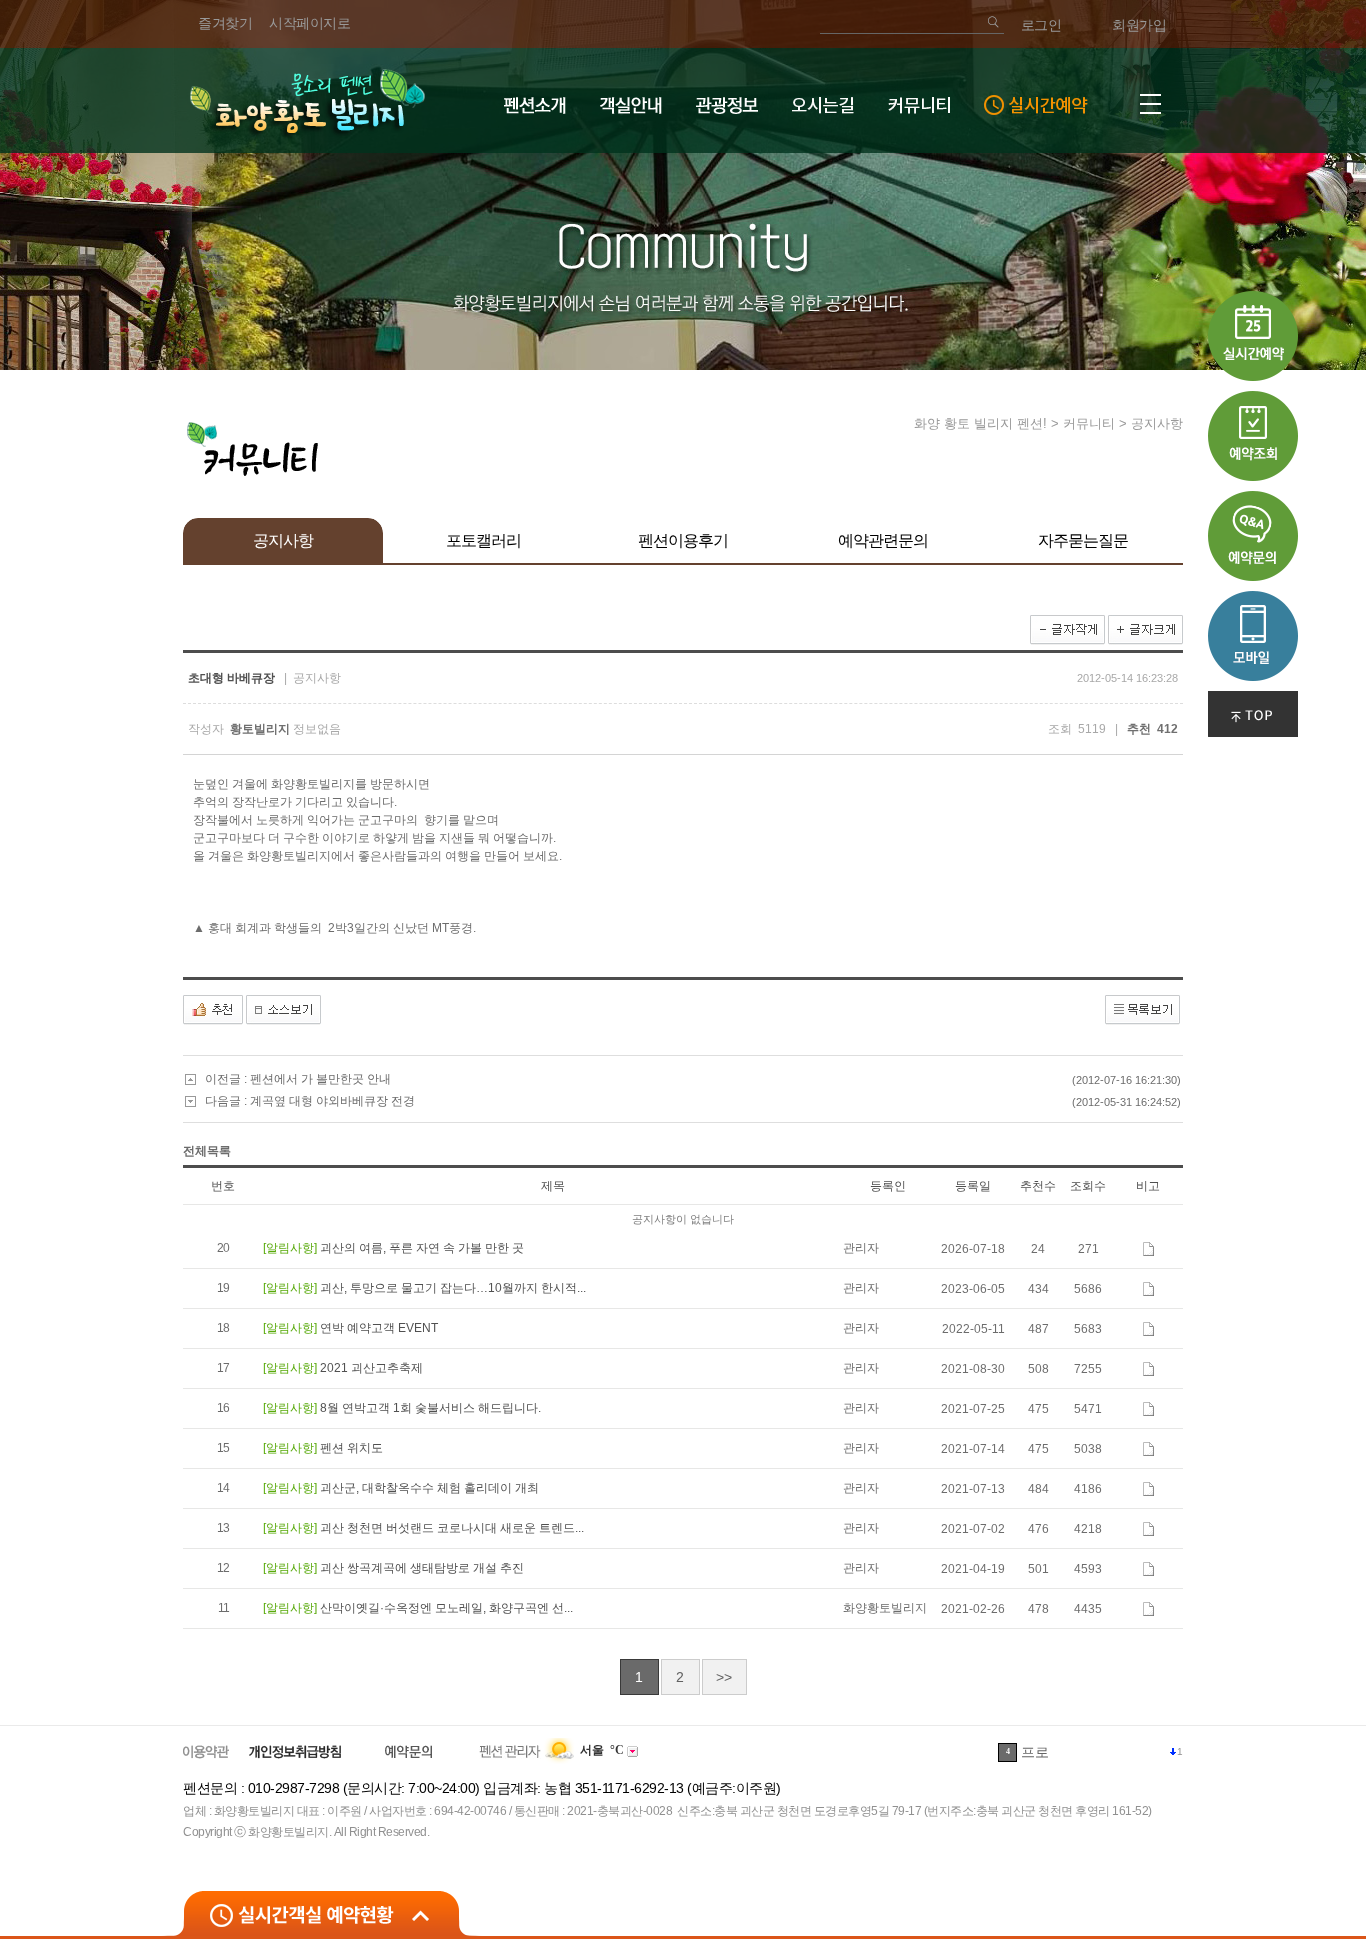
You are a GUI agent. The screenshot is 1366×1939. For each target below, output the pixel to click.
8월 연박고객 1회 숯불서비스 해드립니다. (430, 1408)
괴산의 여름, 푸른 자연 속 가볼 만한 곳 (422, 1248)
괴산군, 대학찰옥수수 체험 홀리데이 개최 (429, 1488)
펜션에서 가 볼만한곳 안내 (320, 1079)
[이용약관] (206, 1751)
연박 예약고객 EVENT (379, 1328)
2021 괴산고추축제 (371, 1368)
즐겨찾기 (225, 23)
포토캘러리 (483, 540)
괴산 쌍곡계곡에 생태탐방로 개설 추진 (422, 1568)
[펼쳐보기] (321, 1913)
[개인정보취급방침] (295, 1751)
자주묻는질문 (1083, 540)
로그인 (1041, 25)
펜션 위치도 (351, 1448)
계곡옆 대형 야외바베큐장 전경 (332, 1101)
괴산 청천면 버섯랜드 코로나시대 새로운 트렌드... (452, 1528)
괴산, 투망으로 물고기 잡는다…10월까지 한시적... (453, 1288)
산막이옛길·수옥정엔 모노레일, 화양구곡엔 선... (446, 1608)
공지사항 (283, 540)
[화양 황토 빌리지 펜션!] (306, 100)
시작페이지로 (309, 23)
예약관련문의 (883, 540)
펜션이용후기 (683, 540)
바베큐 (1042, 1752)
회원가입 (1139, 25)
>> (724, 1677)
